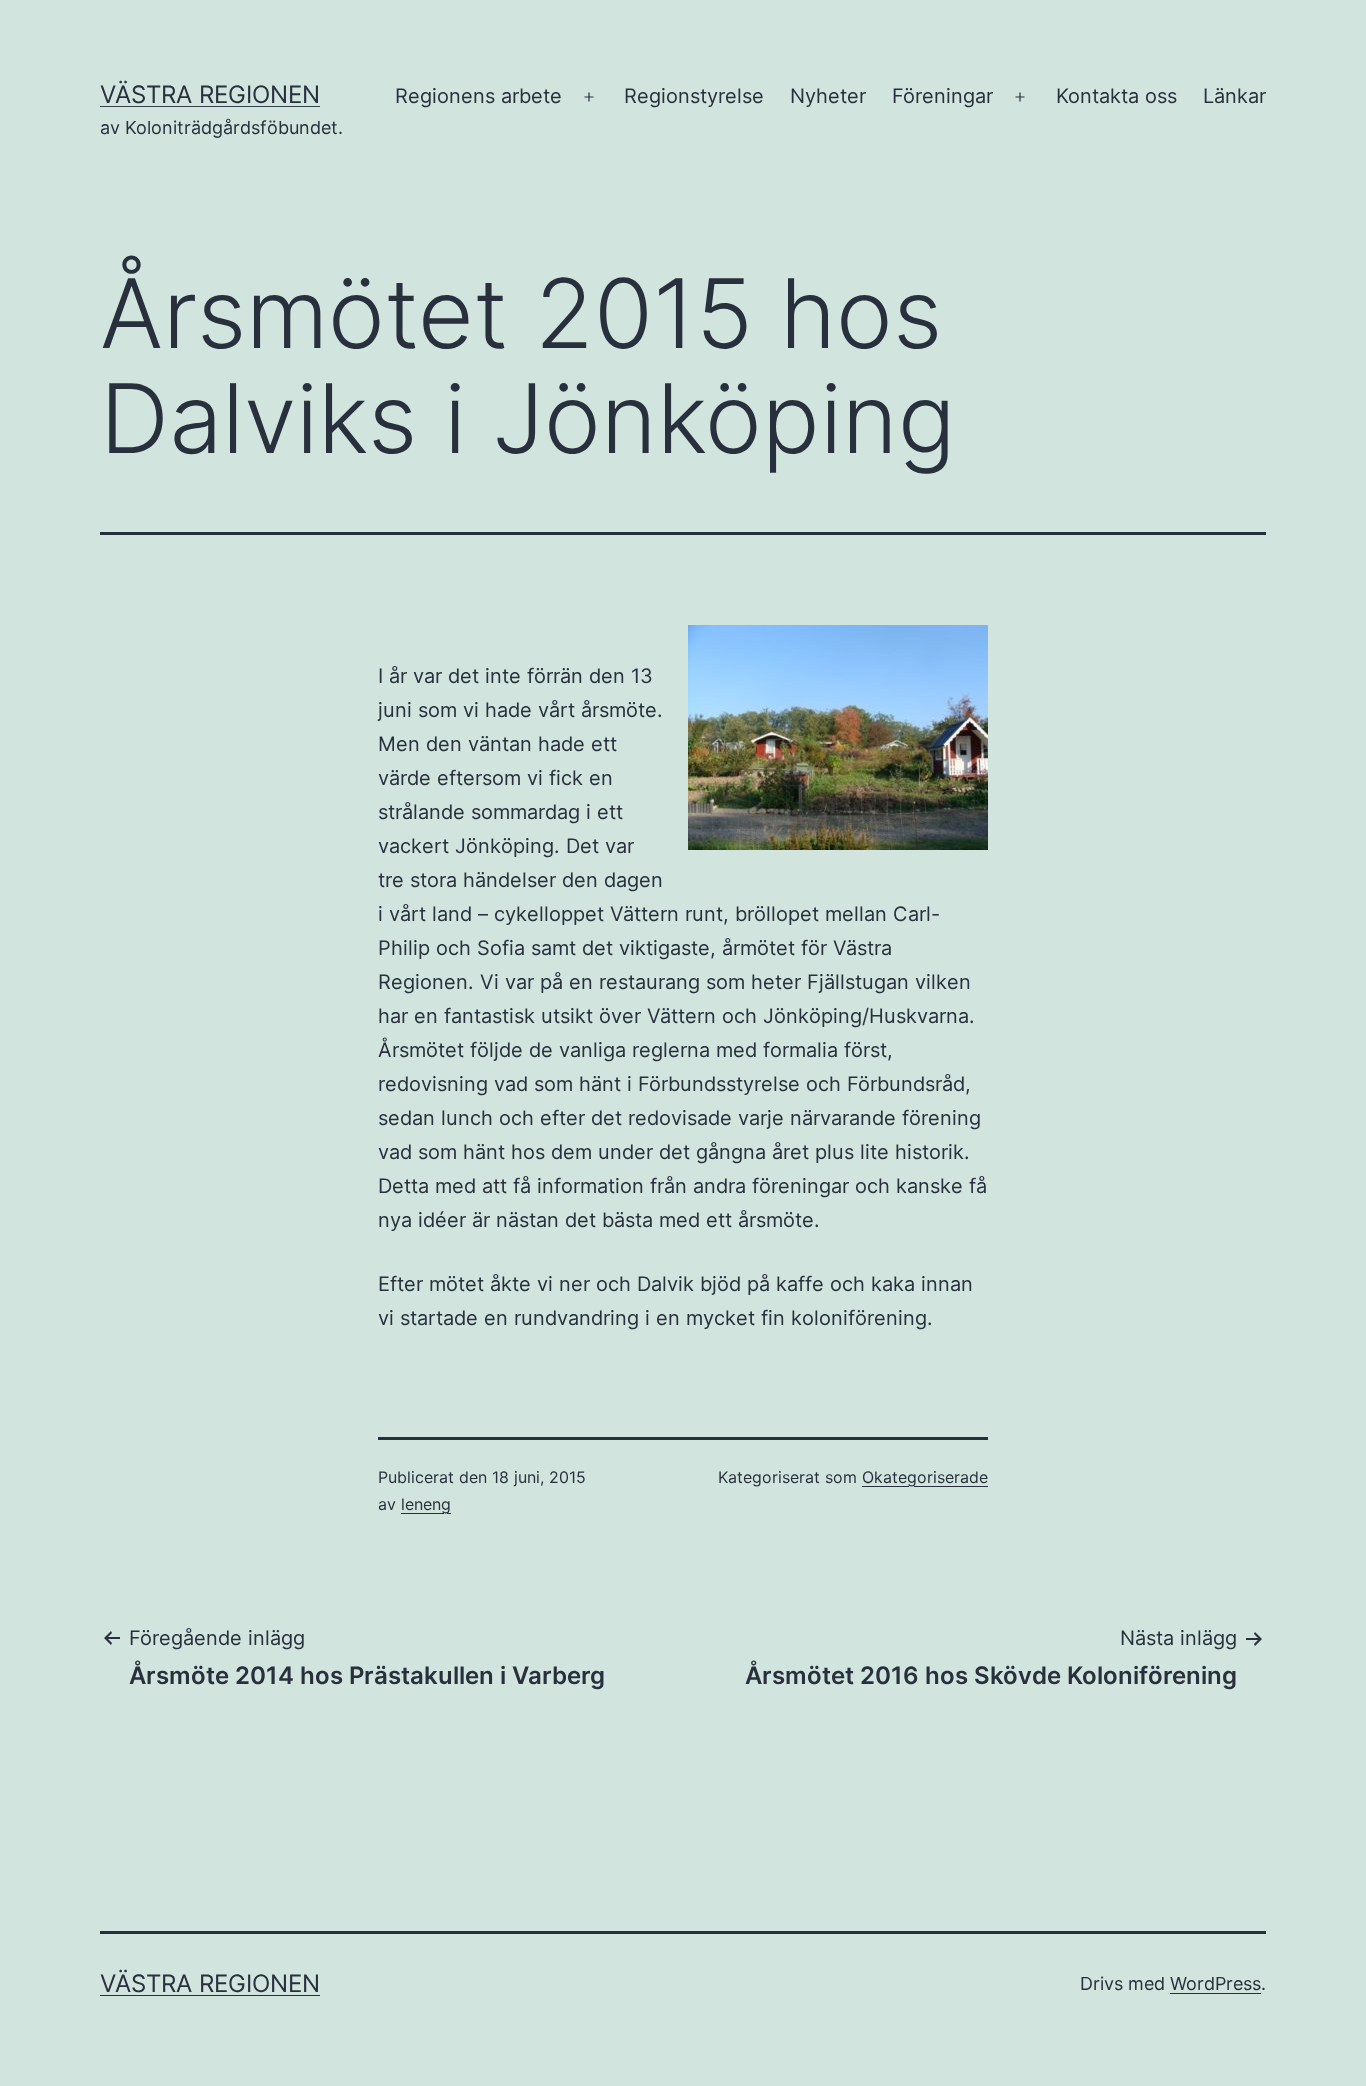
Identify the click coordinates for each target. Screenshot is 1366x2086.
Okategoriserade (925, 1477)
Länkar (1234, 96)
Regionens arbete (478, 96)
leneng (426, 1504)
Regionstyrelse (694, 96)
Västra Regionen (210, 94)
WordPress (1215, 1983)
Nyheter (828, 96)
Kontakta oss (1116, 96)
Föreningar (942, 96)
